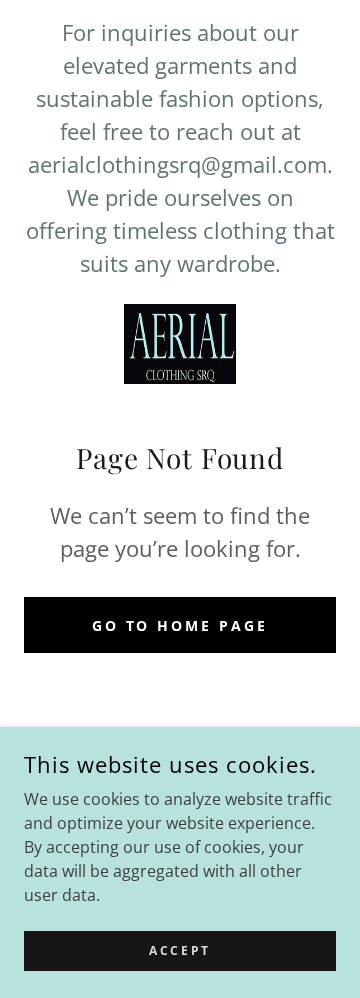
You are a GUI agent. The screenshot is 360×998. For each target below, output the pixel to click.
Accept (179, 950)
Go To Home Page (180, 625)
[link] (180, 344)
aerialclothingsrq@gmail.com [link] (177, 164)
